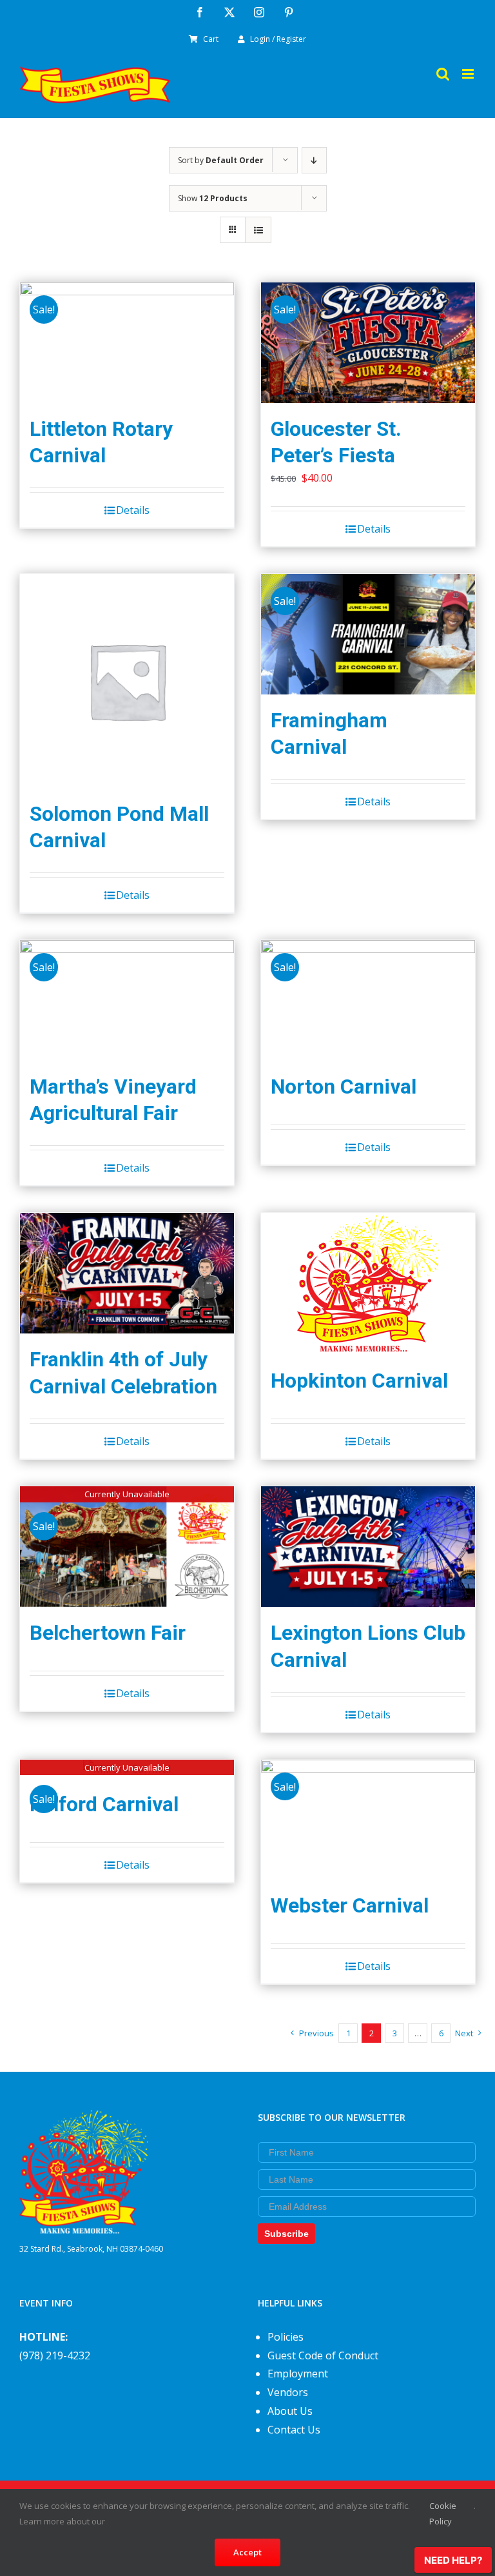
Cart (211, 39)
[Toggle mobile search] (443, 74)
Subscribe (286, 2234)
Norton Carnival (344, 1087)
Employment (298, 2374)
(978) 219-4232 (55, 2355)
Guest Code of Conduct (323, 2355)
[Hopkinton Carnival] (368, 1284)
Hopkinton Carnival (359, 1381)
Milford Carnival (104, 1804)
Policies (286, 2337)
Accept (247, 2552)
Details (133, 510)
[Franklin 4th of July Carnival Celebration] (127, 1273)
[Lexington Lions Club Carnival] (368, 1547)
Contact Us (294, 2430)
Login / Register (278, 39)
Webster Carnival (350, 1906)
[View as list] (258, 230)
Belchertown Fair (108, 1633)
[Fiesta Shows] (84, 2119)
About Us (290, 2411)
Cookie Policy (443, 2513)
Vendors (288, 2392)
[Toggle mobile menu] (469, 74)
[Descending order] (314, 160)
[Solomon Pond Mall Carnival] (127, 681)
